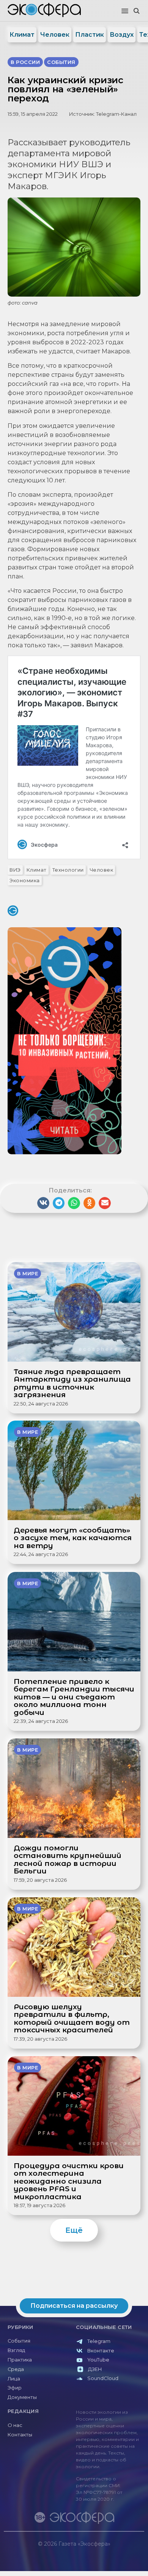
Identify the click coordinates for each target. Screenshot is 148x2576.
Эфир (15, 2388)
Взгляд (16, 2350)
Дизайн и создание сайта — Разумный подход (97, 2551)
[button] (125, 11)
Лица (14, 2379)
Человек (55, 35)
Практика (20, 2360)
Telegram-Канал (116, 114)
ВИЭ (15, 870)
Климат (22, 35)
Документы (22, 2397)
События (19, 2341)
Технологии (68, 870)
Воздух (122, 35)
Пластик (90, 35)
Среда (16, 2369)
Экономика (25, 881)
